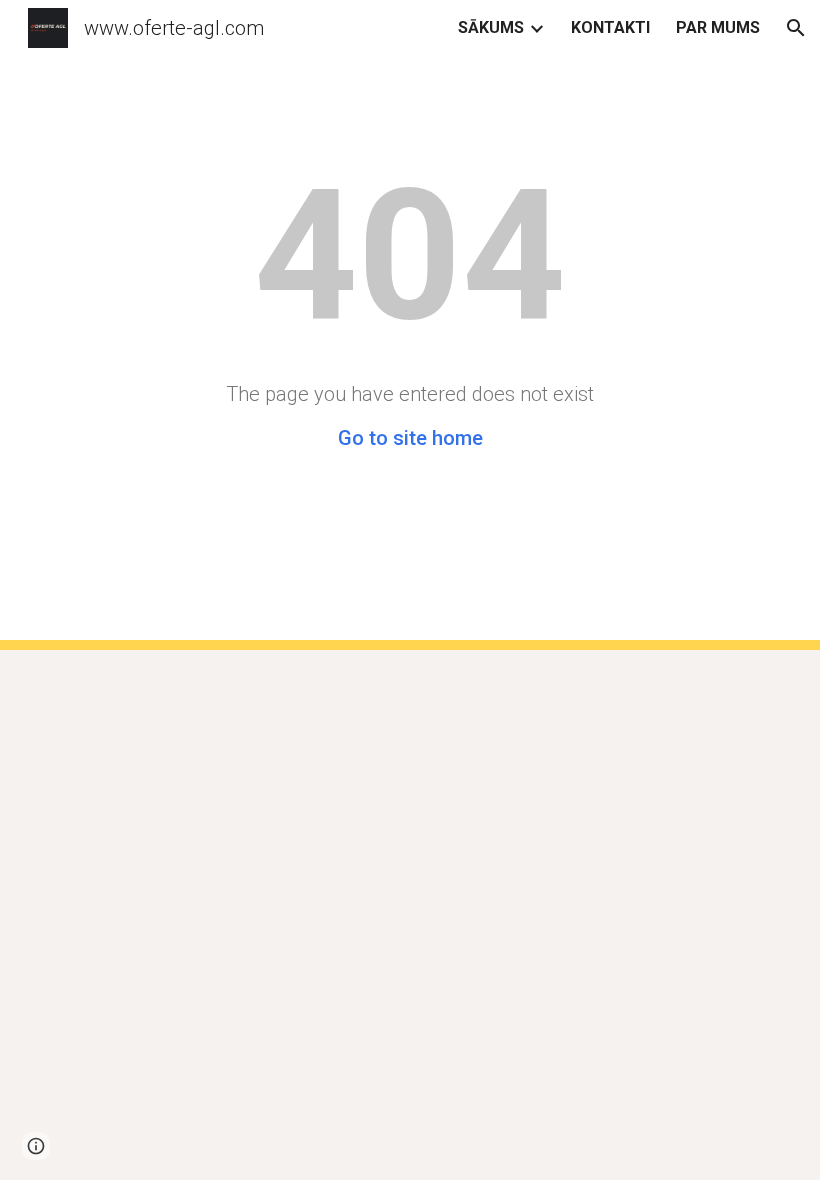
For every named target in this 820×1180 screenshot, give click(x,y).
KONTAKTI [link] (610, 27)
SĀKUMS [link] (491, 27)
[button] (796, 28)
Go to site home (410, 438)
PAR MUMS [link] (718, 27)
